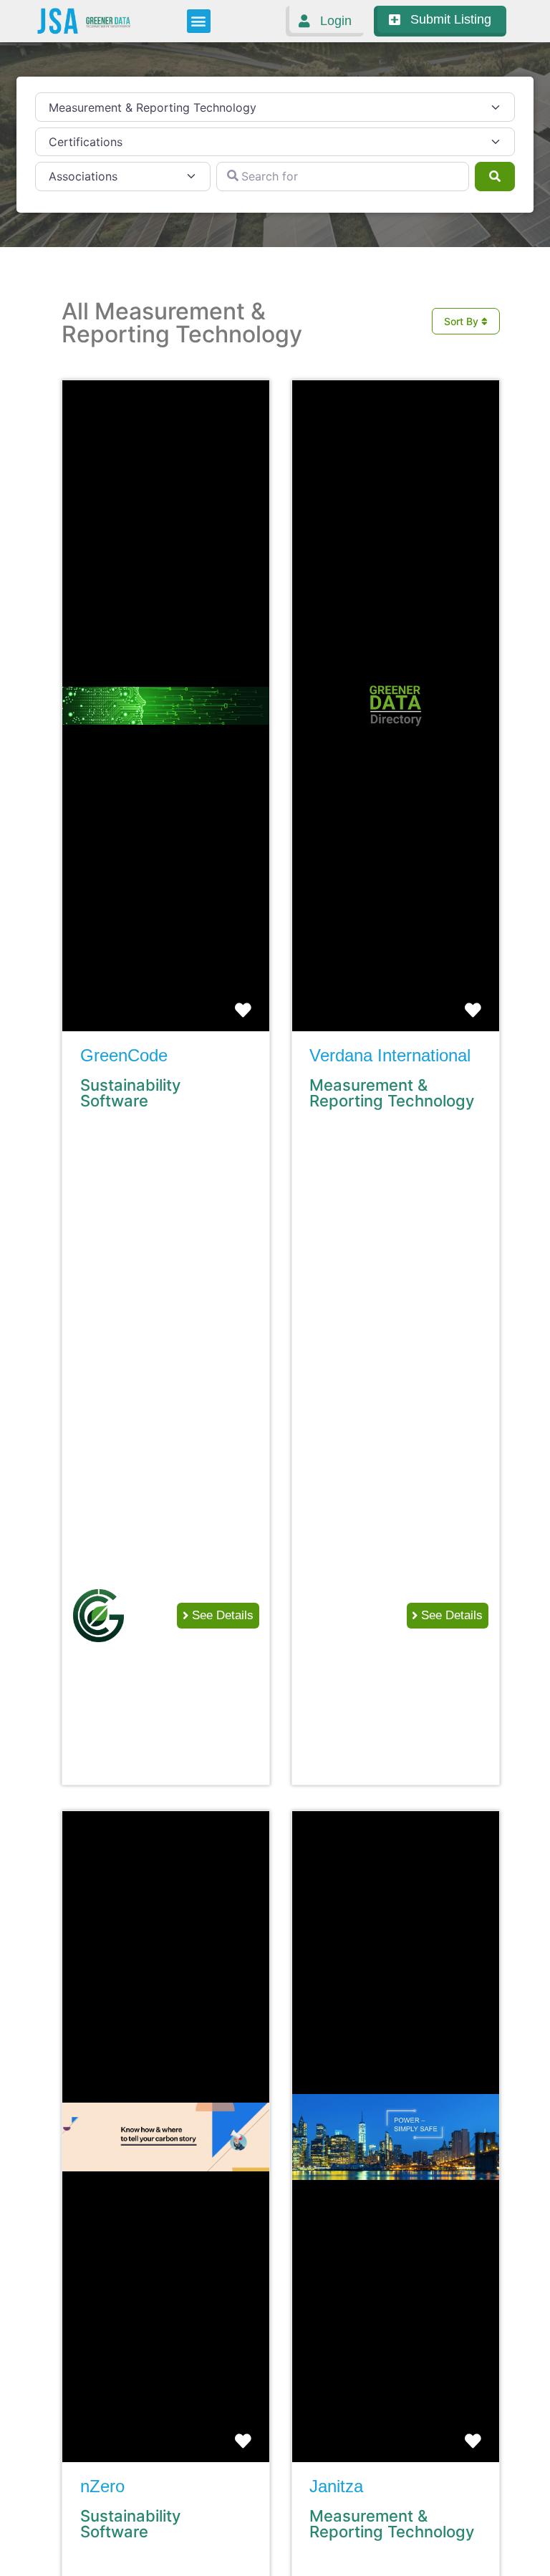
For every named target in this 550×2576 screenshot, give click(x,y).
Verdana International (390, 1055)
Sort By (463, 321)
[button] (199, 21)
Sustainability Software (130, 1093)
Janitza (336, 2486)
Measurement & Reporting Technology (392, 1093)
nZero (102, 2486)
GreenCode (124, 1055)
